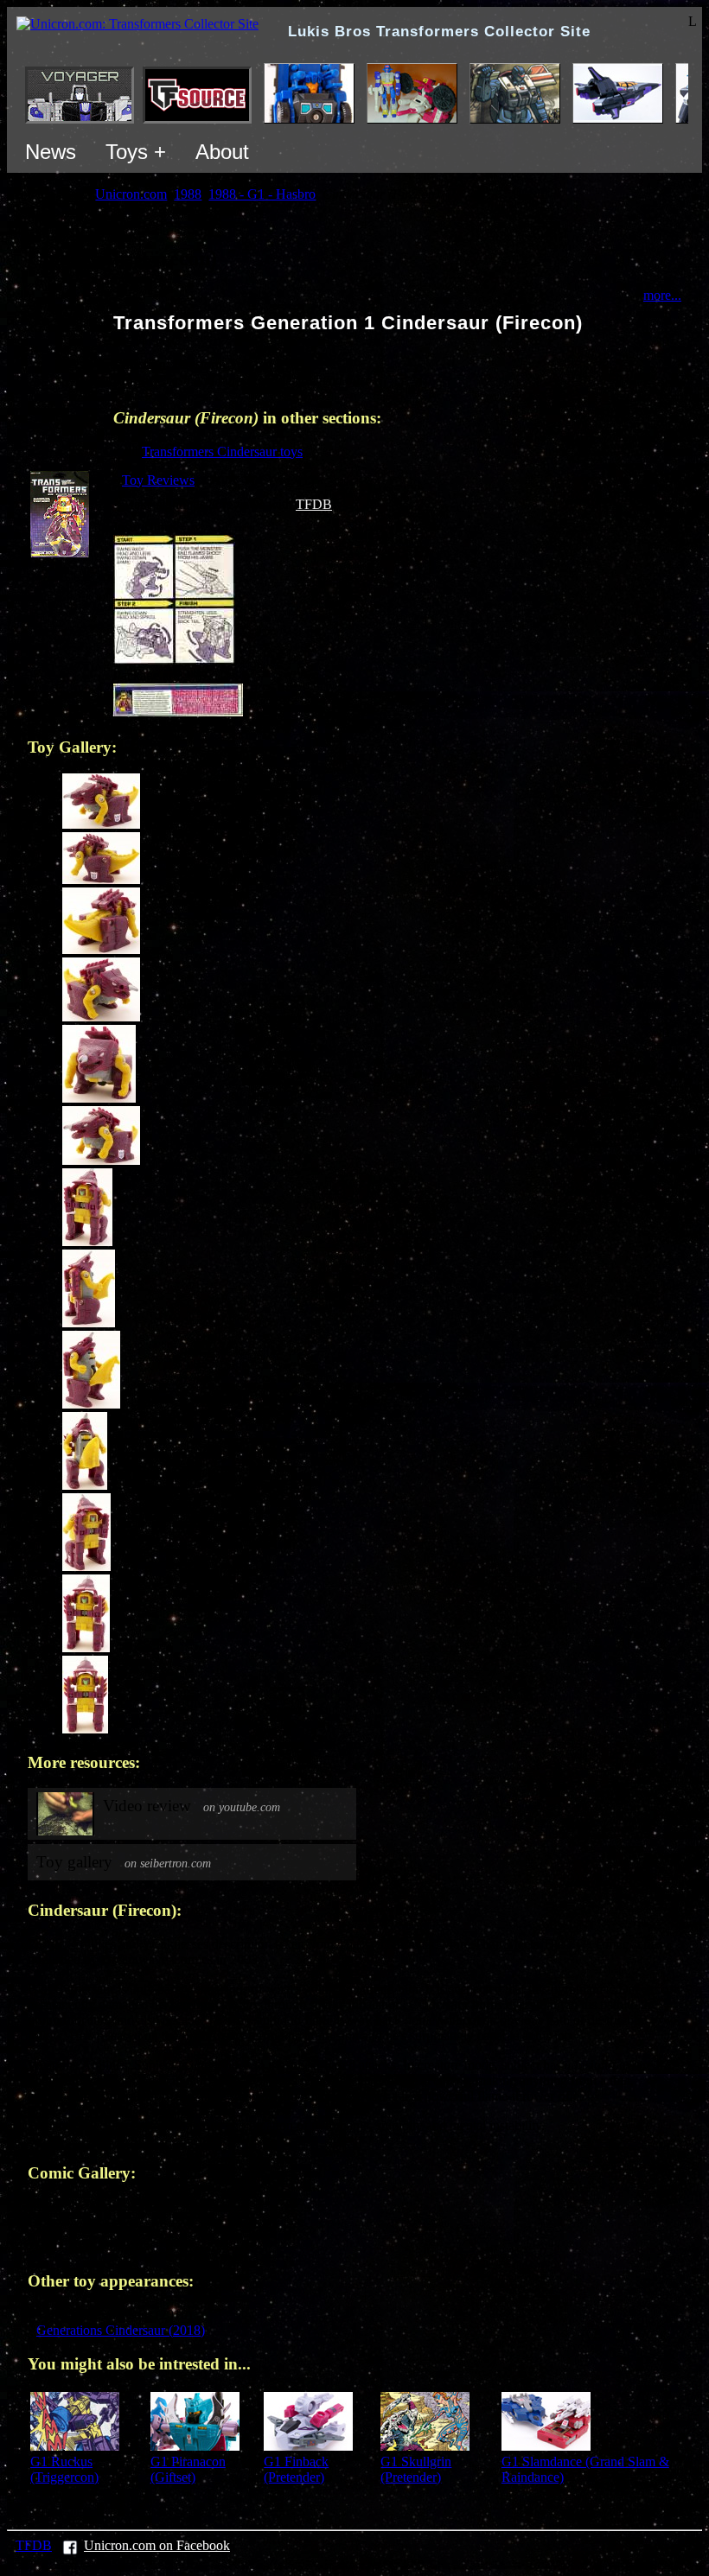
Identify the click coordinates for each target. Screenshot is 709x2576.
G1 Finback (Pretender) (296, 2469)
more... (662, 295)
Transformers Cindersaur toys (222, 452)
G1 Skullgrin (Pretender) (416, 2469)
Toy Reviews (158, 480)
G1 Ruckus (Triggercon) (64, 2469)
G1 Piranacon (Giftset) (188, 2469)
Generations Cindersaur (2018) (121, 2330)
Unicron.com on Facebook (157, 2545)
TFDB (314, 504)
